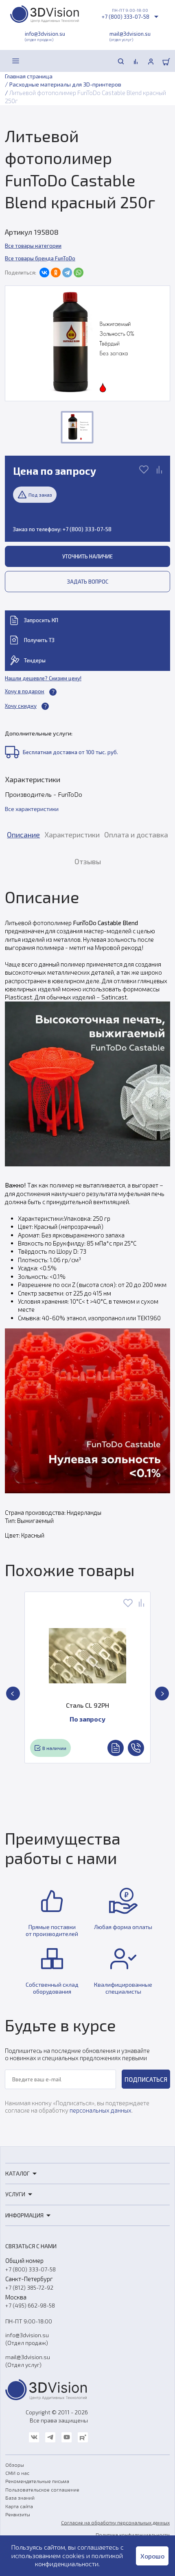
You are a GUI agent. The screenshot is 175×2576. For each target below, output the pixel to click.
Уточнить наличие (87, 556)
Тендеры (35, 660)
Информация (24, 2215)
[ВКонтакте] (44, 273)
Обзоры (15, 2465)
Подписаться (146, 2079)
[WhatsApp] (79, 273)
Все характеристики (32, 809)
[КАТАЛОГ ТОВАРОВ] (16, 61)
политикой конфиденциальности (79, 2560)
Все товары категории (33, 246)
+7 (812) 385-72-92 (29, 2287)
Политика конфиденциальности (133, 2535)
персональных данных (101, 2110)
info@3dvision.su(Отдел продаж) (27, 2339)
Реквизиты (18, 2514)
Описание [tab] (23, 835)
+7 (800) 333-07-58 (126, 17)
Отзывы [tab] (88, 861)
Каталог (17, 2173)
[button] (13, 1694)
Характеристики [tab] (72, 835)
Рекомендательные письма (37, 2481)
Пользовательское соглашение (42, 2489)
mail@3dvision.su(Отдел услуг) (28, 2361)
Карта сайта (19, 2506)
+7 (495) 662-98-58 (30, 2305)
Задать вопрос (88, 582)
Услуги (15, 2194)
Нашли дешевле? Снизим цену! (43, 678)
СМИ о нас (17, 2473)
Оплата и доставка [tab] (136, 835)
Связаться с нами (31, 2246)
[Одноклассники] (56, 273)
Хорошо (152, 2556)
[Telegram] (67, 273)
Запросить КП (41, 620)
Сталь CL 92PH (87, 1705)
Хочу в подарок (25, 691)
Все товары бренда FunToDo (40, 258)
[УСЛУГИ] (34, 61)
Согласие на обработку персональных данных (115, 2522)
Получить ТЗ (39, 640)
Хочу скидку (21, 706)
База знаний (20, 2498)
